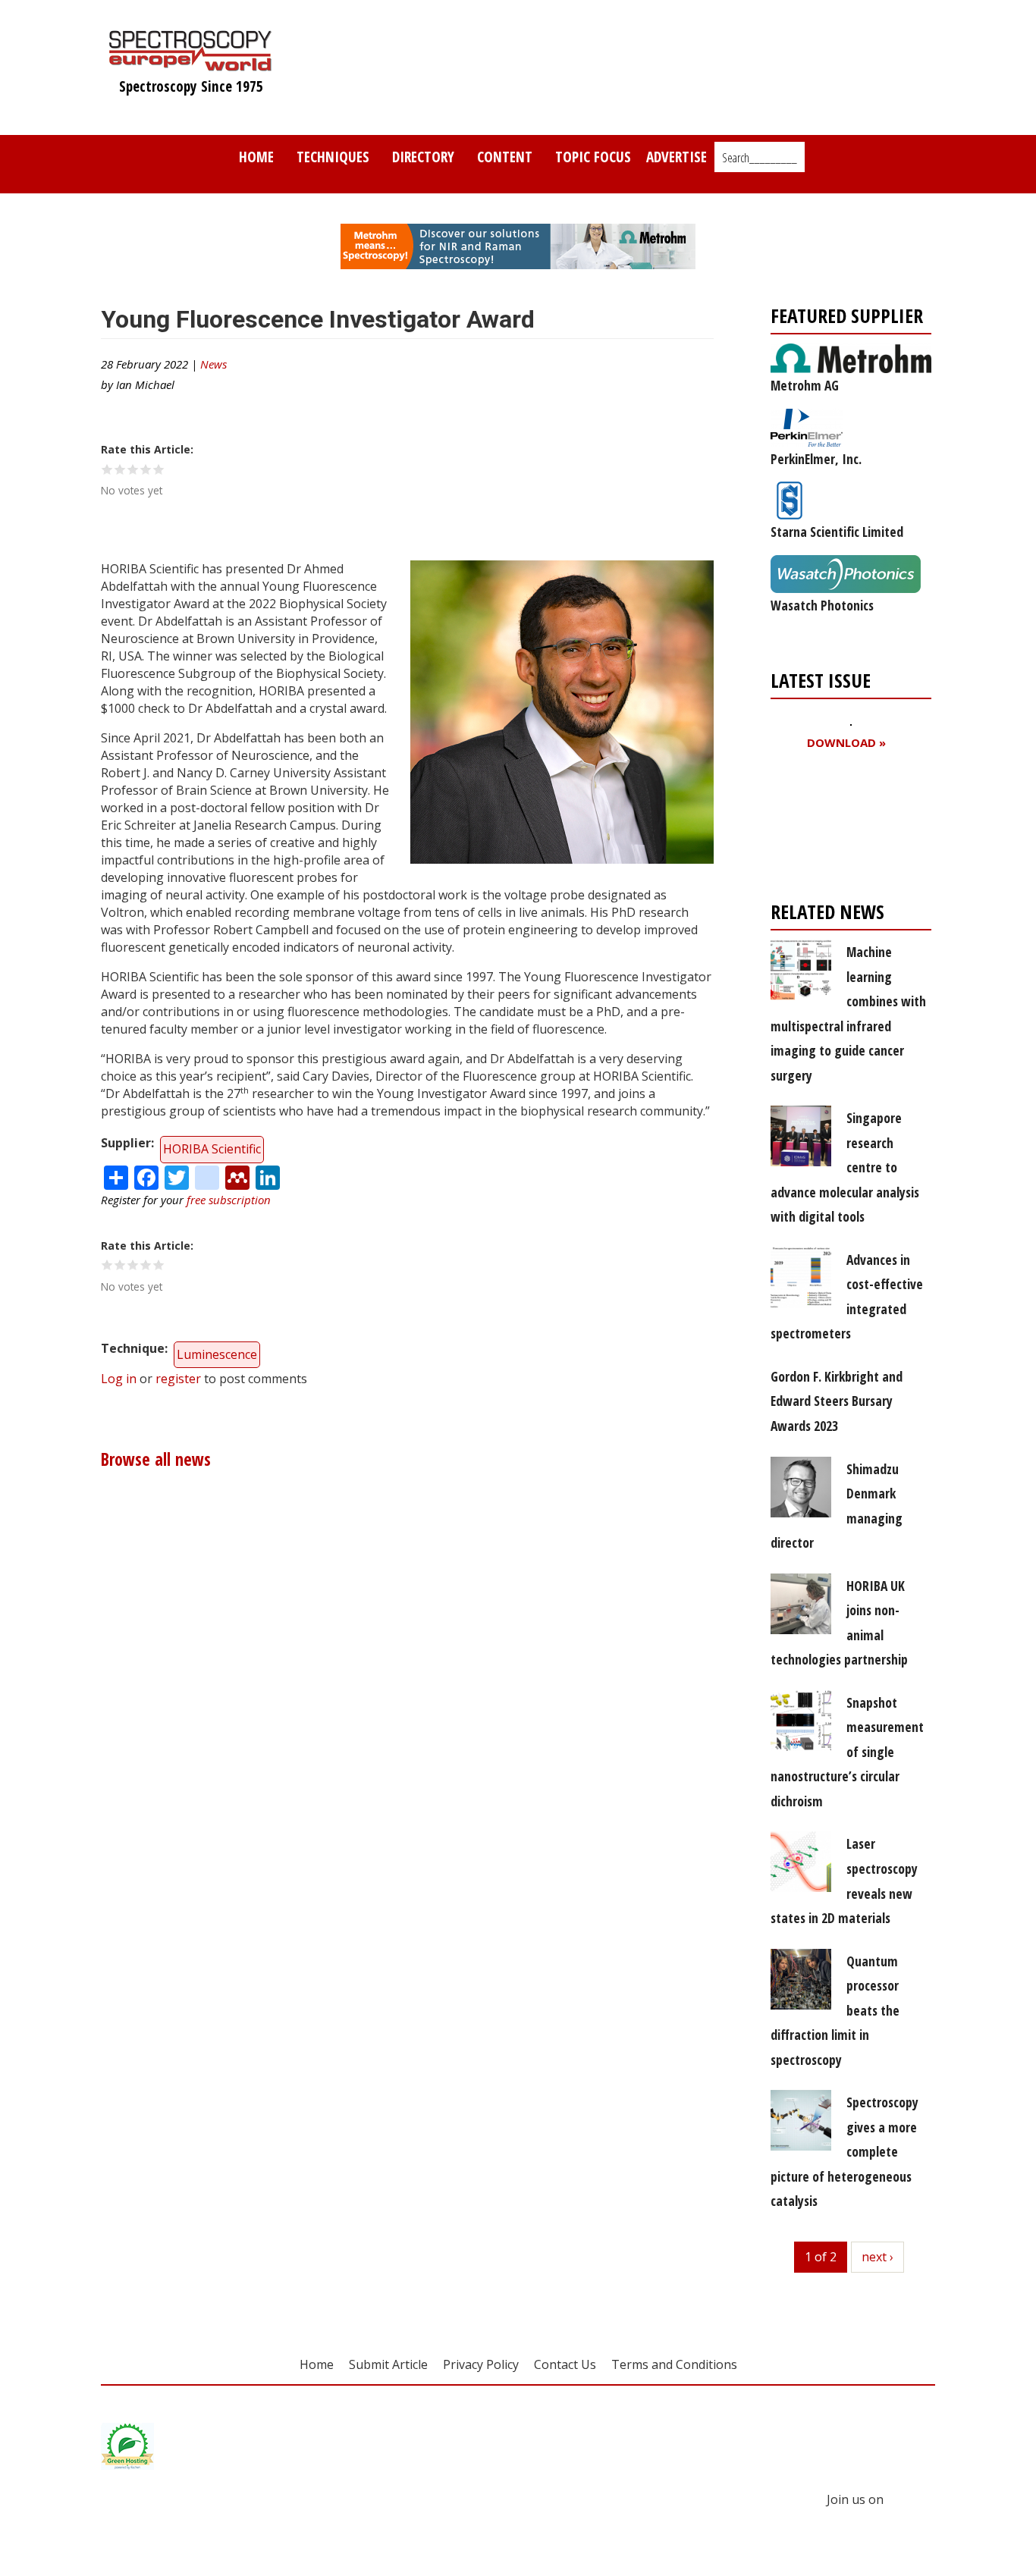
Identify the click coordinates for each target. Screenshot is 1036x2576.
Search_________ (760, 158)
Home (256, 157)
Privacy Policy (481, 2364)
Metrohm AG (805, 385)
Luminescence (217, 1354)
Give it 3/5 (133, 469)
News (213, 364)
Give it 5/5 (159, 469)
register (178, 1379)
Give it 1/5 (107, 469)
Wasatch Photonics (822, 605)
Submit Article (388, 2364)
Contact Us (565, 2364)
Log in (119, 1379)
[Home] (191, 64)
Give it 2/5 (120, 469)
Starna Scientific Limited (837, 532)
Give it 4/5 (146, 469)
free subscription (229, 1200)
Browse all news (156, 1459)
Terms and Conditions (674, 2364)
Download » (846, 743)
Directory (423, 157)
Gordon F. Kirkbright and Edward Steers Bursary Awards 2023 (837, 1401)
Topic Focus (593, 157)
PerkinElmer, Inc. (816, 459)
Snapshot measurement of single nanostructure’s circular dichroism (847, 1752)
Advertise (677, 157)
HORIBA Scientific (212, 1149)
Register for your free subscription (844, 829)
